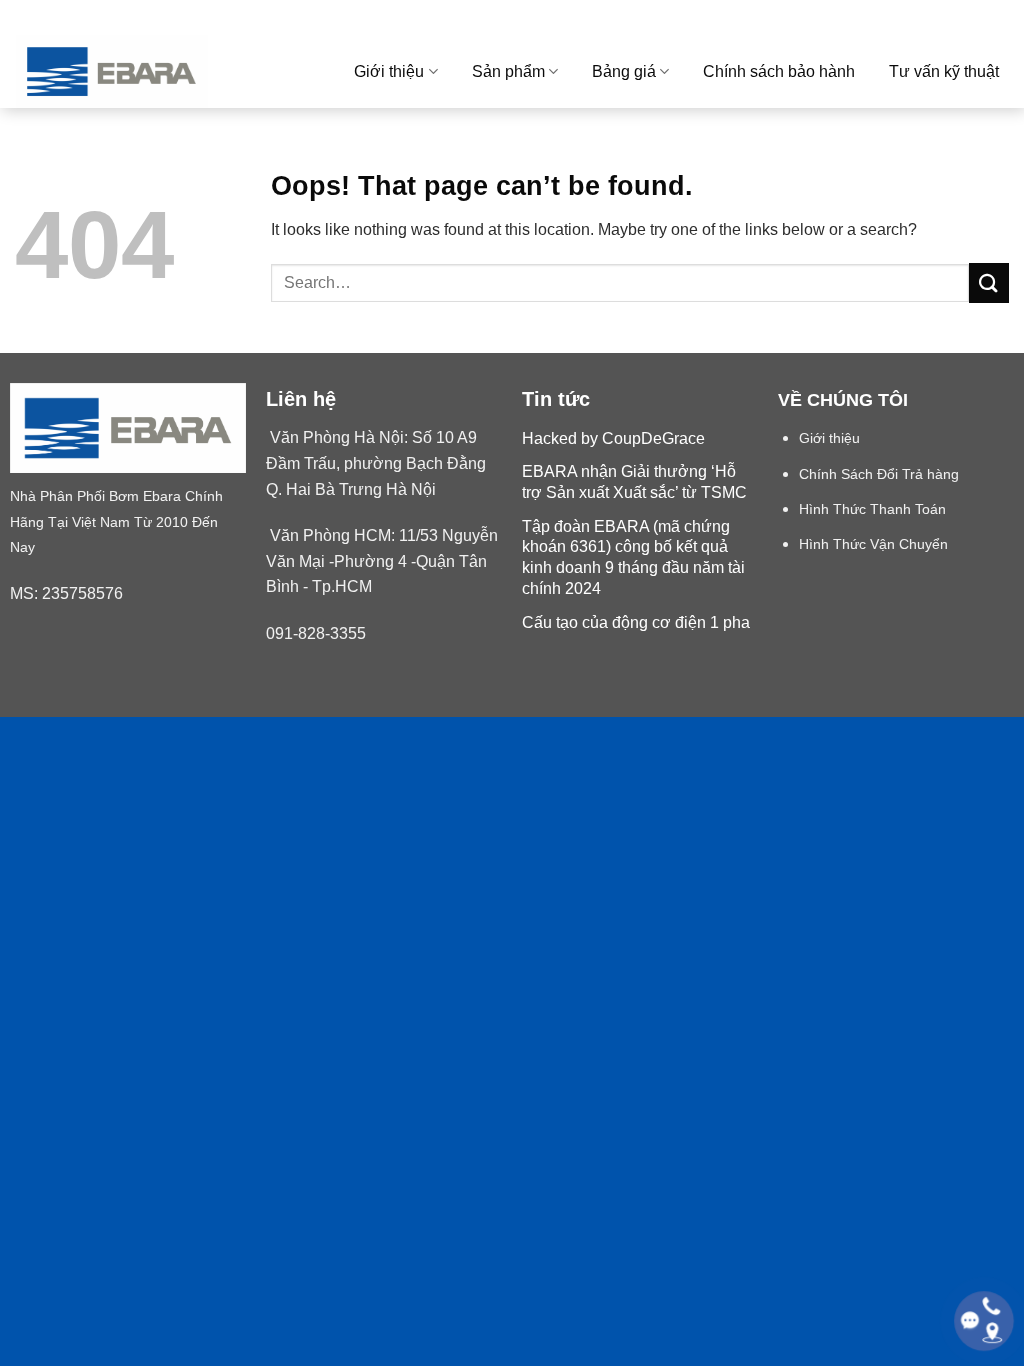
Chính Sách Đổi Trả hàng (879, 474)
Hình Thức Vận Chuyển (873, 544)
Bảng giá (624, 71)
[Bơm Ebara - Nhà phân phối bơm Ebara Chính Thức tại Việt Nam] (144, 71)
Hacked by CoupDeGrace (613, 438)
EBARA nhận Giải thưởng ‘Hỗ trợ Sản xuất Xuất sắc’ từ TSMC (634, 482)
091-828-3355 (316, 633)
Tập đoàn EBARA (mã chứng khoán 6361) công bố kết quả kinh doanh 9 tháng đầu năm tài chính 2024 (633, 557)
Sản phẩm (508, 71)
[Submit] (989, 282)
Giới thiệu (389, 71)
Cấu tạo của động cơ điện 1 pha (636, 622)
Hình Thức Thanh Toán (872, 509)
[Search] (1000, 17)
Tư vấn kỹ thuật (944, 71)
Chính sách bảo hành (779, 71)
